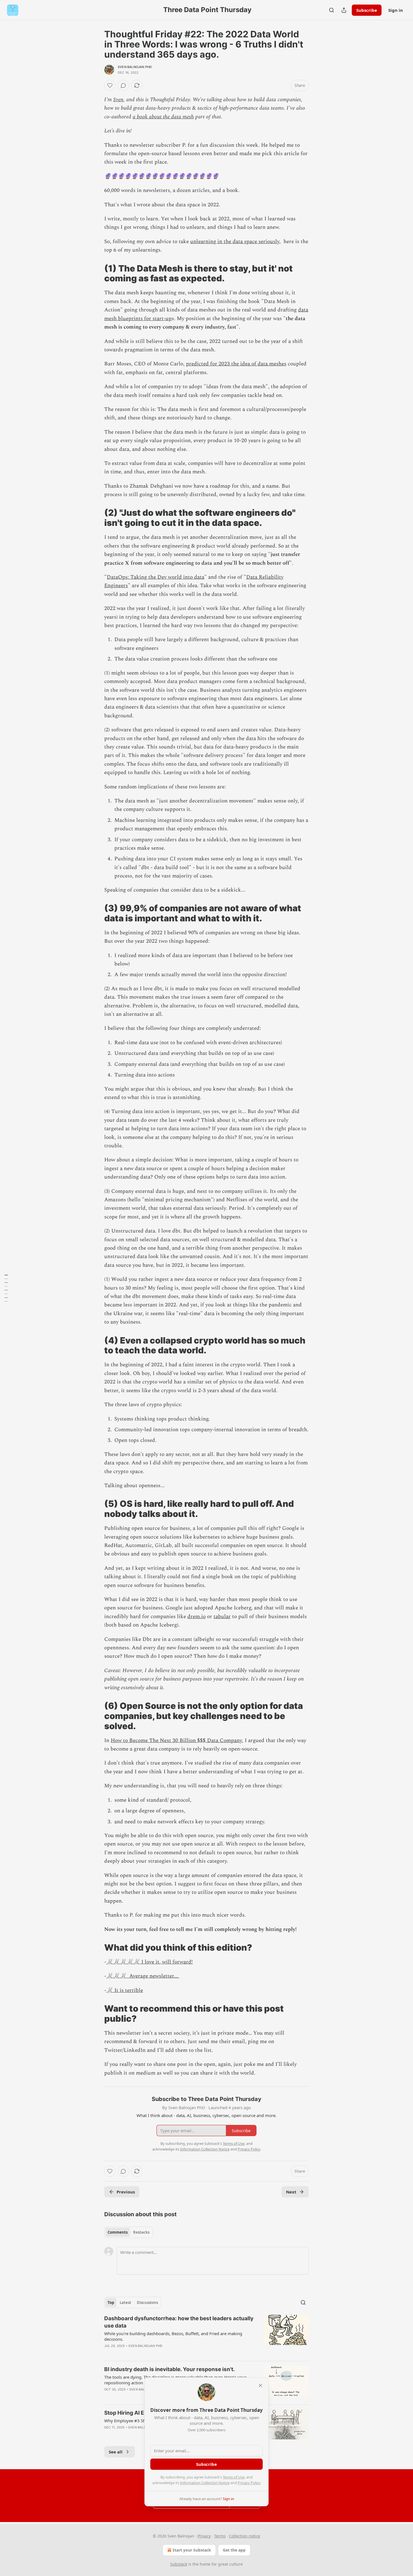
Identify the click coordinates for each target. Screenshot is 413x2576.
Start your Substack (192, 2550)
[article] (206, 2336)
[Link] (96, 273)
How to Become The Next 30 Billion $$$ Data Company (176, 1741)
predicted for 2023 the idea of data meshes (236, 364)
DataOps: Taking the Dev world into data (156, 577)
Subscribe (367, 10)
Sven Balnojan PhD (135, 67)
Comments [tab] (118, 2232)
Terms (220, 2536)
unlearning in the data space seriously (235, 242)
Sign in (396, 10)
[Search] (332, 10)
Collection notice (245, 2536)
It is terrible (128, 1990)
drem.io (197, 1617)
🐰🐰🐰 (116, 1976)
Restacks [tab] (141, 2232)
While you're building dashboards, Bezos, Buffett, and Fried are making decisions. (173, 2336)
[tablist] (129, 2232)
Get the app (234, 2550)
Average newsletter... (153, 1976)
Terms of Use (234, 2477)
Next (291, 2192)
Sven (118, 100)
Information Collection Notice (205, 2483)
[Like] (110, 85)
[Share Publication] (344, 10)
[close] (260, 2385)
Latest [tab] (125, 2303)
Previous (126, 2192)
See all (116, 2452)
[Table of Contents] (6, 1288)
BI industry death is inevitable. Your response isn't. (170, 2369)
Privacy (204, 2536)
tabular (222, 1617)
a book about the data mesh (163, 117)
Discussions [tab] (147, 2303)
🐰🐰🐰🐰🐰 (123, 1962)
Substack (179, 2564)
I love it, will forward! (166, 1962)
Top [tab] (111, 2303)
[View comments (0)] (123, 85)
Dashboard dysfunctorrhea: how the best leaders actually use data (179, 2322)
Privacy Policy (249, 2483)
